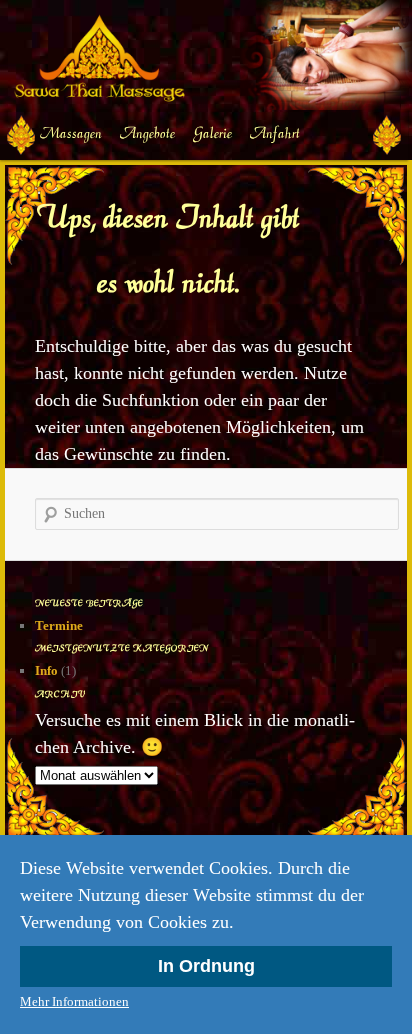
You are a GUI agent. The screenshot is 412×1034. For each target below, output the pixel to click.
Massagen (71, 133)
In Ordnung (206, 966)
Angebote (147, 133)
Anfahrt (275, 133)
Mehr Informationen (74, 1001)
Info (46, 670)
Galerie (212, 133)
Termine (59, 625)
